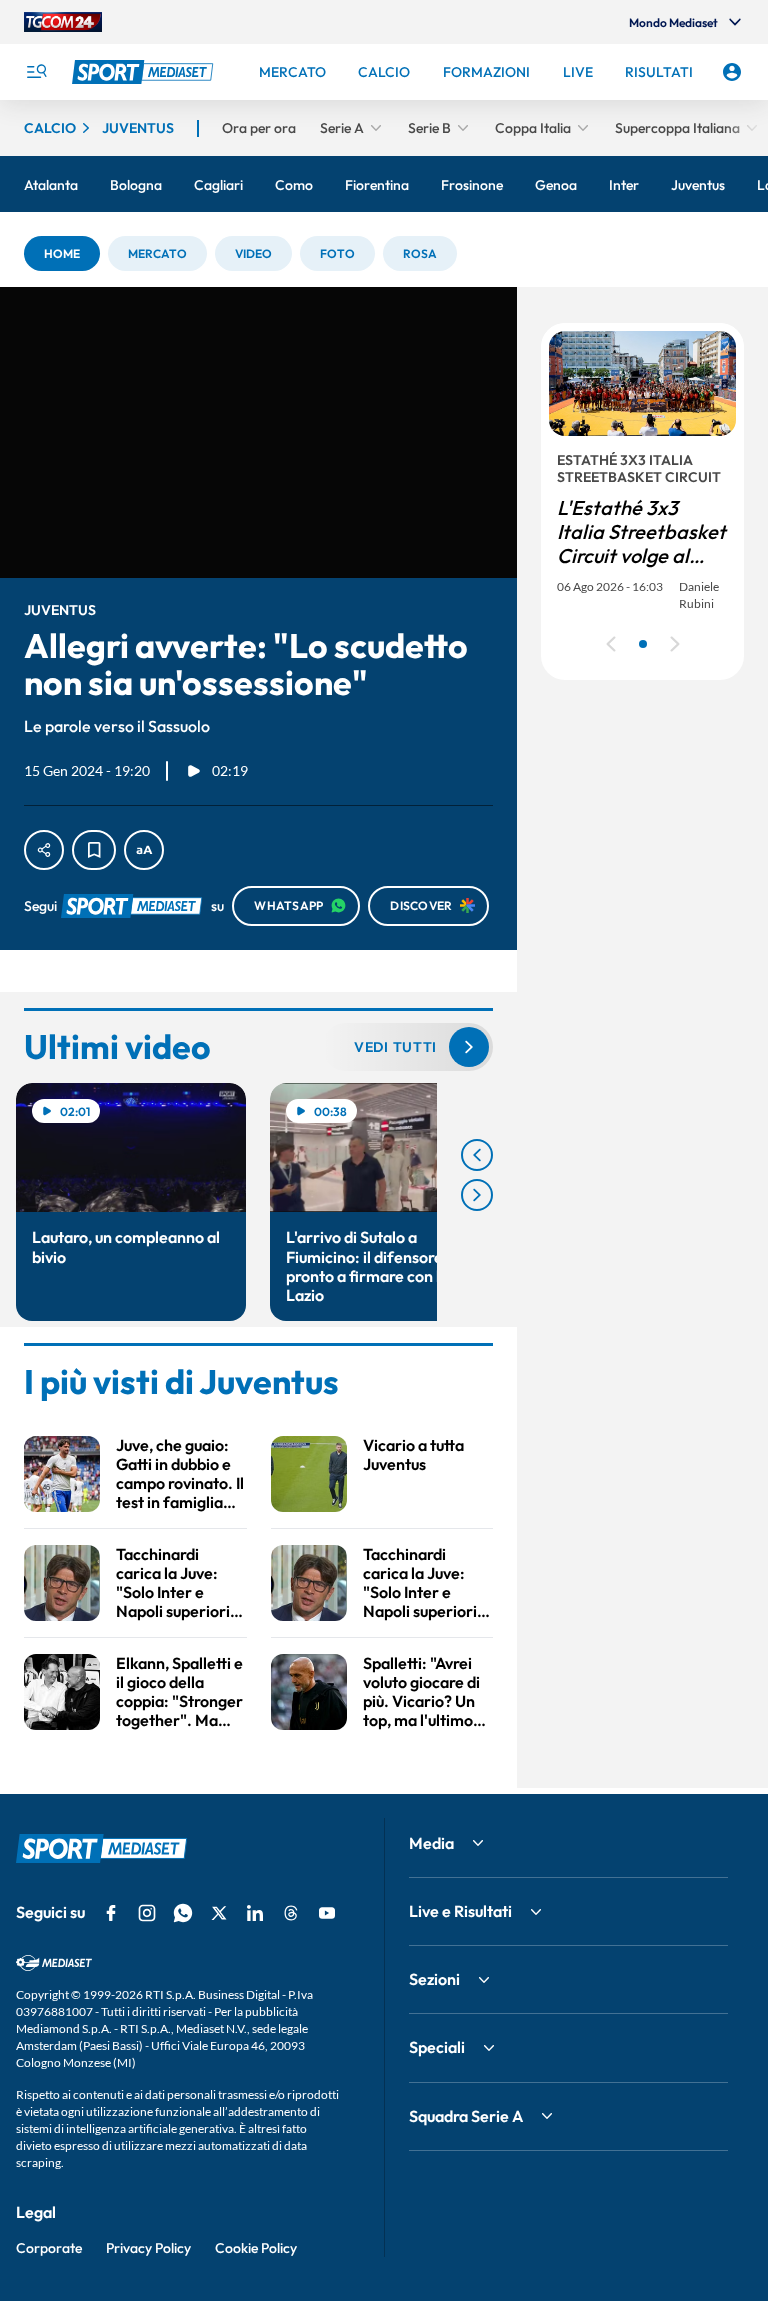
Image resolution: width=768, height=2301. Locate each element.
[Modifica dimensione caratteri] (144, 850)
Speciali (437, 2047)
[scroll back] (477, 1155)
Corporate (49, 2248)
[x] (219, 1913)
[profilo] (732, 72)
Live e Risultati (460, 1911)
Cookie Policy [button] (256, 2248)
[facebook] (111, 1913)
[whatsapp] (183, 1913)
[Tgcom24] (63, 22)
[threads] (291, 1913)
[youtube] (327, 1913)
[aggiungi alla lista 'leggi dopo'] (94, 850)
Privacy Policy (148, 2248)
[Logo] (145, 72)
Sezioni (434, 1979)
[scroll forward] (477, 1195)
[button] (62, 253)
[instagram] (147, 1913)
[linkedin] (255, 1913)
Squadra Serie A (466, 2116)
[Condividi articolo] (44, 850)
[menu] (36, 72)
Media (431, 1843)
